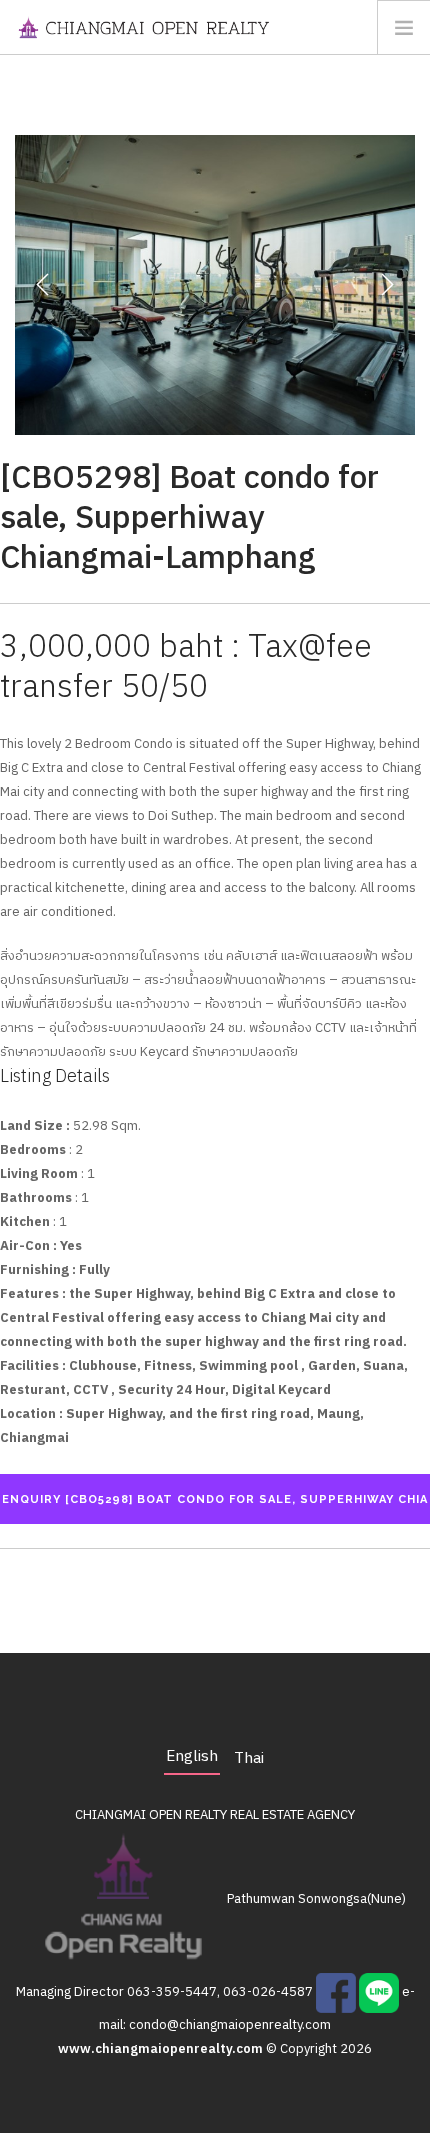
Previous (43, 285)
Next (387, 285)
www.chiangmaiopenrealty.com (162, 2049)
